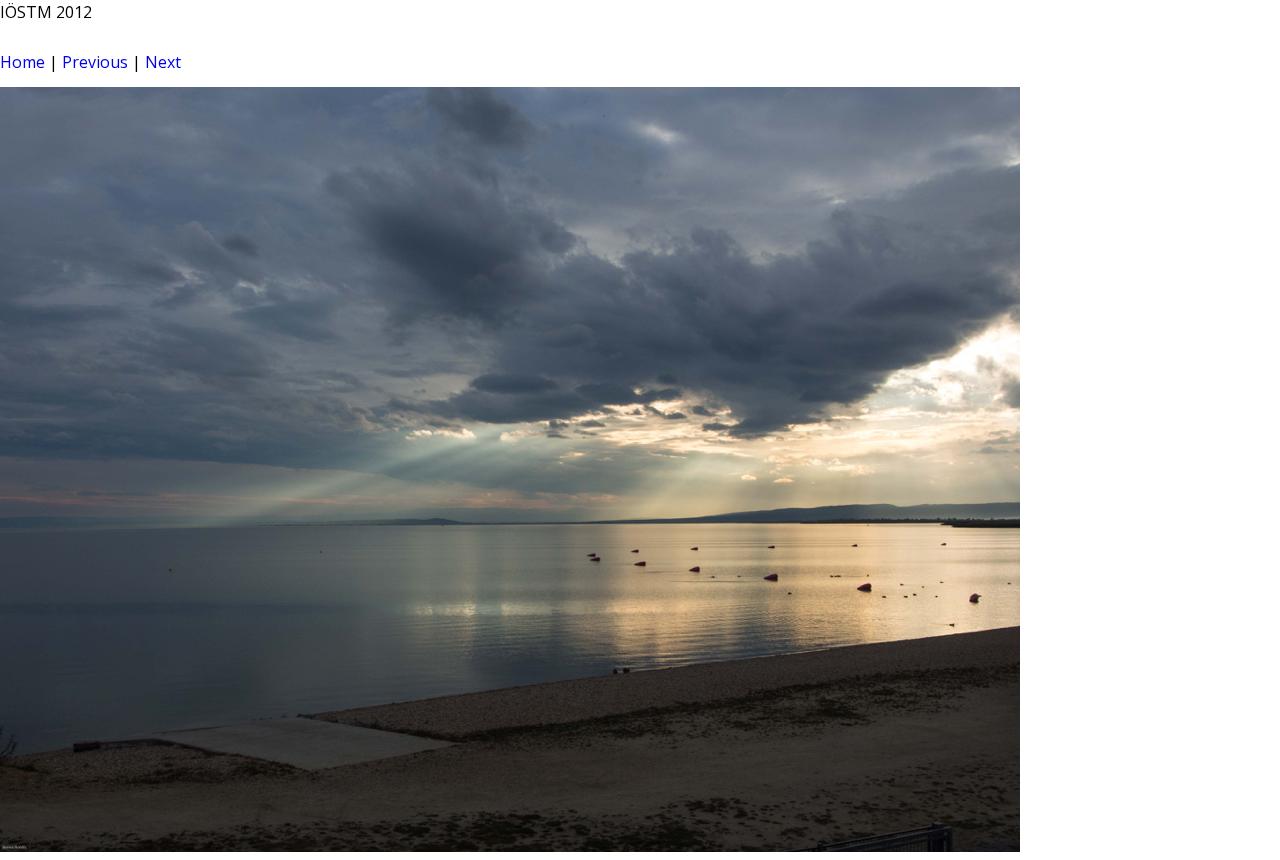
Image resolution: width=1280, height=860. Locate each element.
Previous (95, 62)
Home (22, 62)
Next (163, 62)
